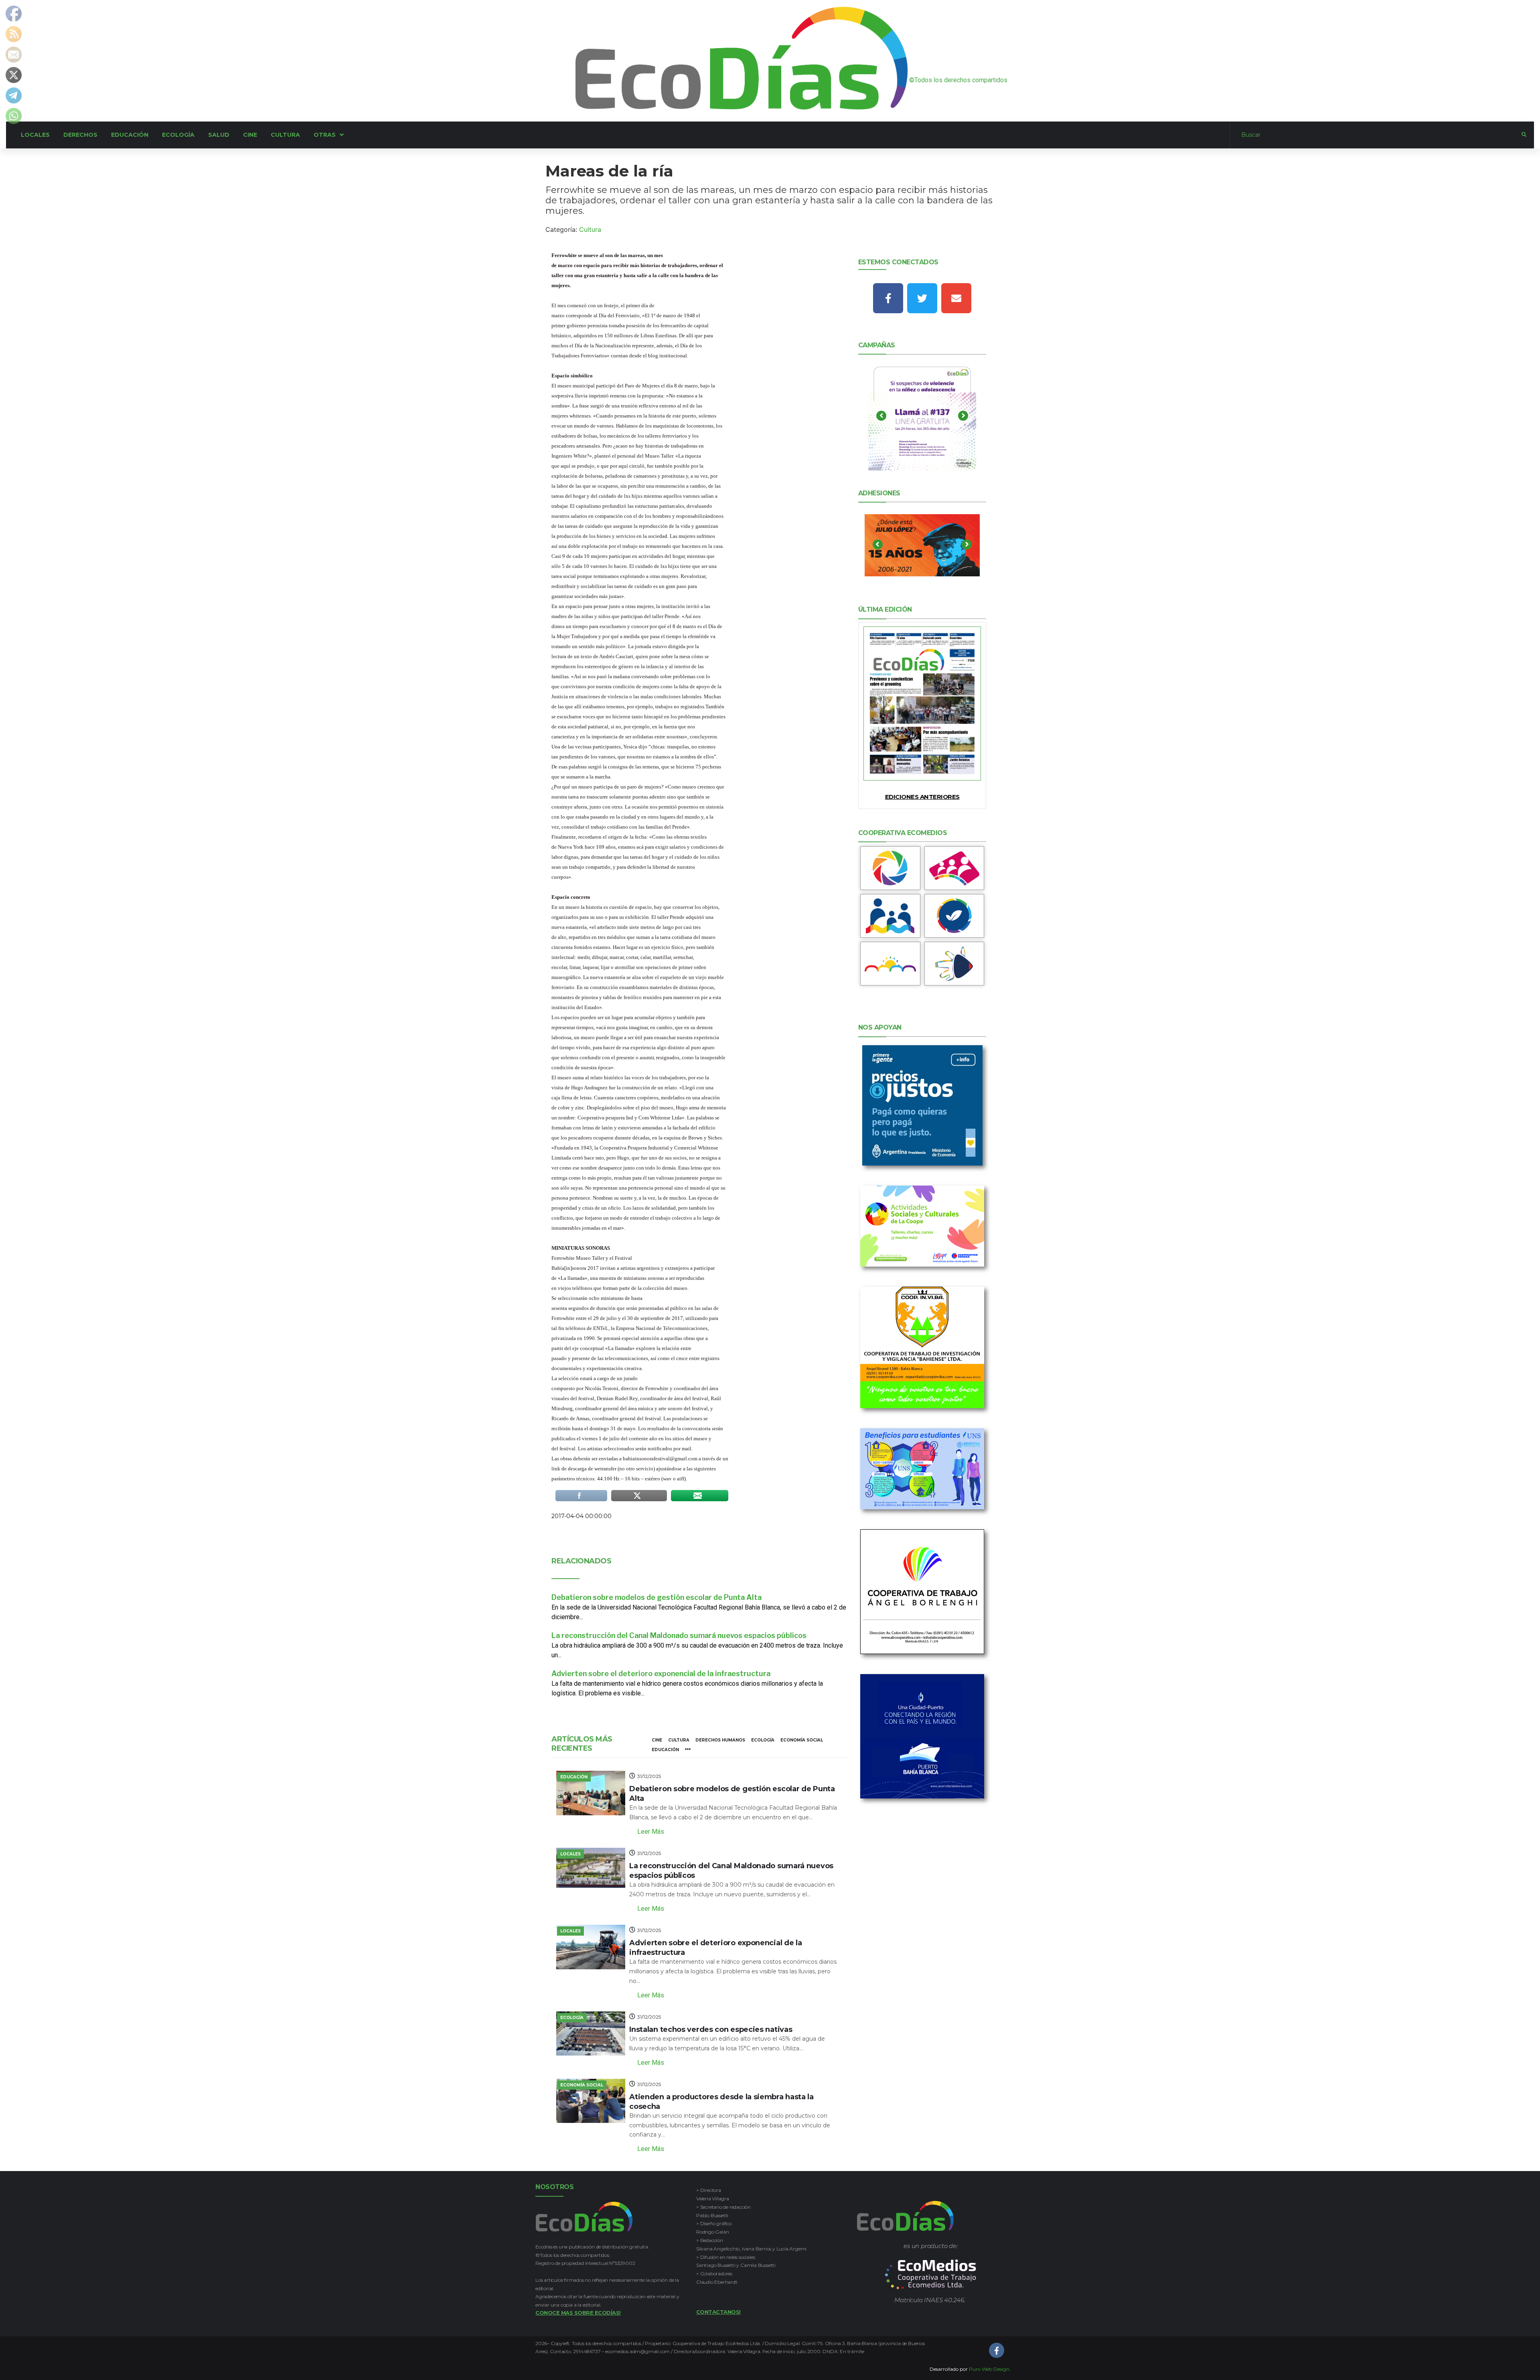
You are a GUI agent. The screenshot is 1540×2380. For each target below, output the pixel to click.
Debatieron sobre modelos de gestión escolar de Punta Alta (657, 1597)
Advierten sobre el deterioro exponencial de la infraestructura (661, 1674)
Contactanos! (718, 2312)
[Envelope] (956, 298)
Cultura (590, 229)
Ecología (763, 1740)
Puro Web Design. (990, 2369)
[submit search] (1524, 135)
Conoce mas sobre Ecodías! (578, 2313)
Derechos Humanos (720, 1740)
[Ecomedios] (931, 2275)
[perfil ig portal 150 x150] (890, 868)
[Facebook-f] (888, 298)
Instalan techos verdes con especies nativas (711, 2029)
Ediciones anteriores (922, 797)
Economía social (802, 1740)
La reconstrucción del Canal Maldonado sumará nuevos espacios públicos (679, 1635)
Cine (657, 1740)
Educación (665, 1750)
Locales (570, 1854)
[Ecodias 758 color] (922, 703)
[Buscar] (1376, 135)
